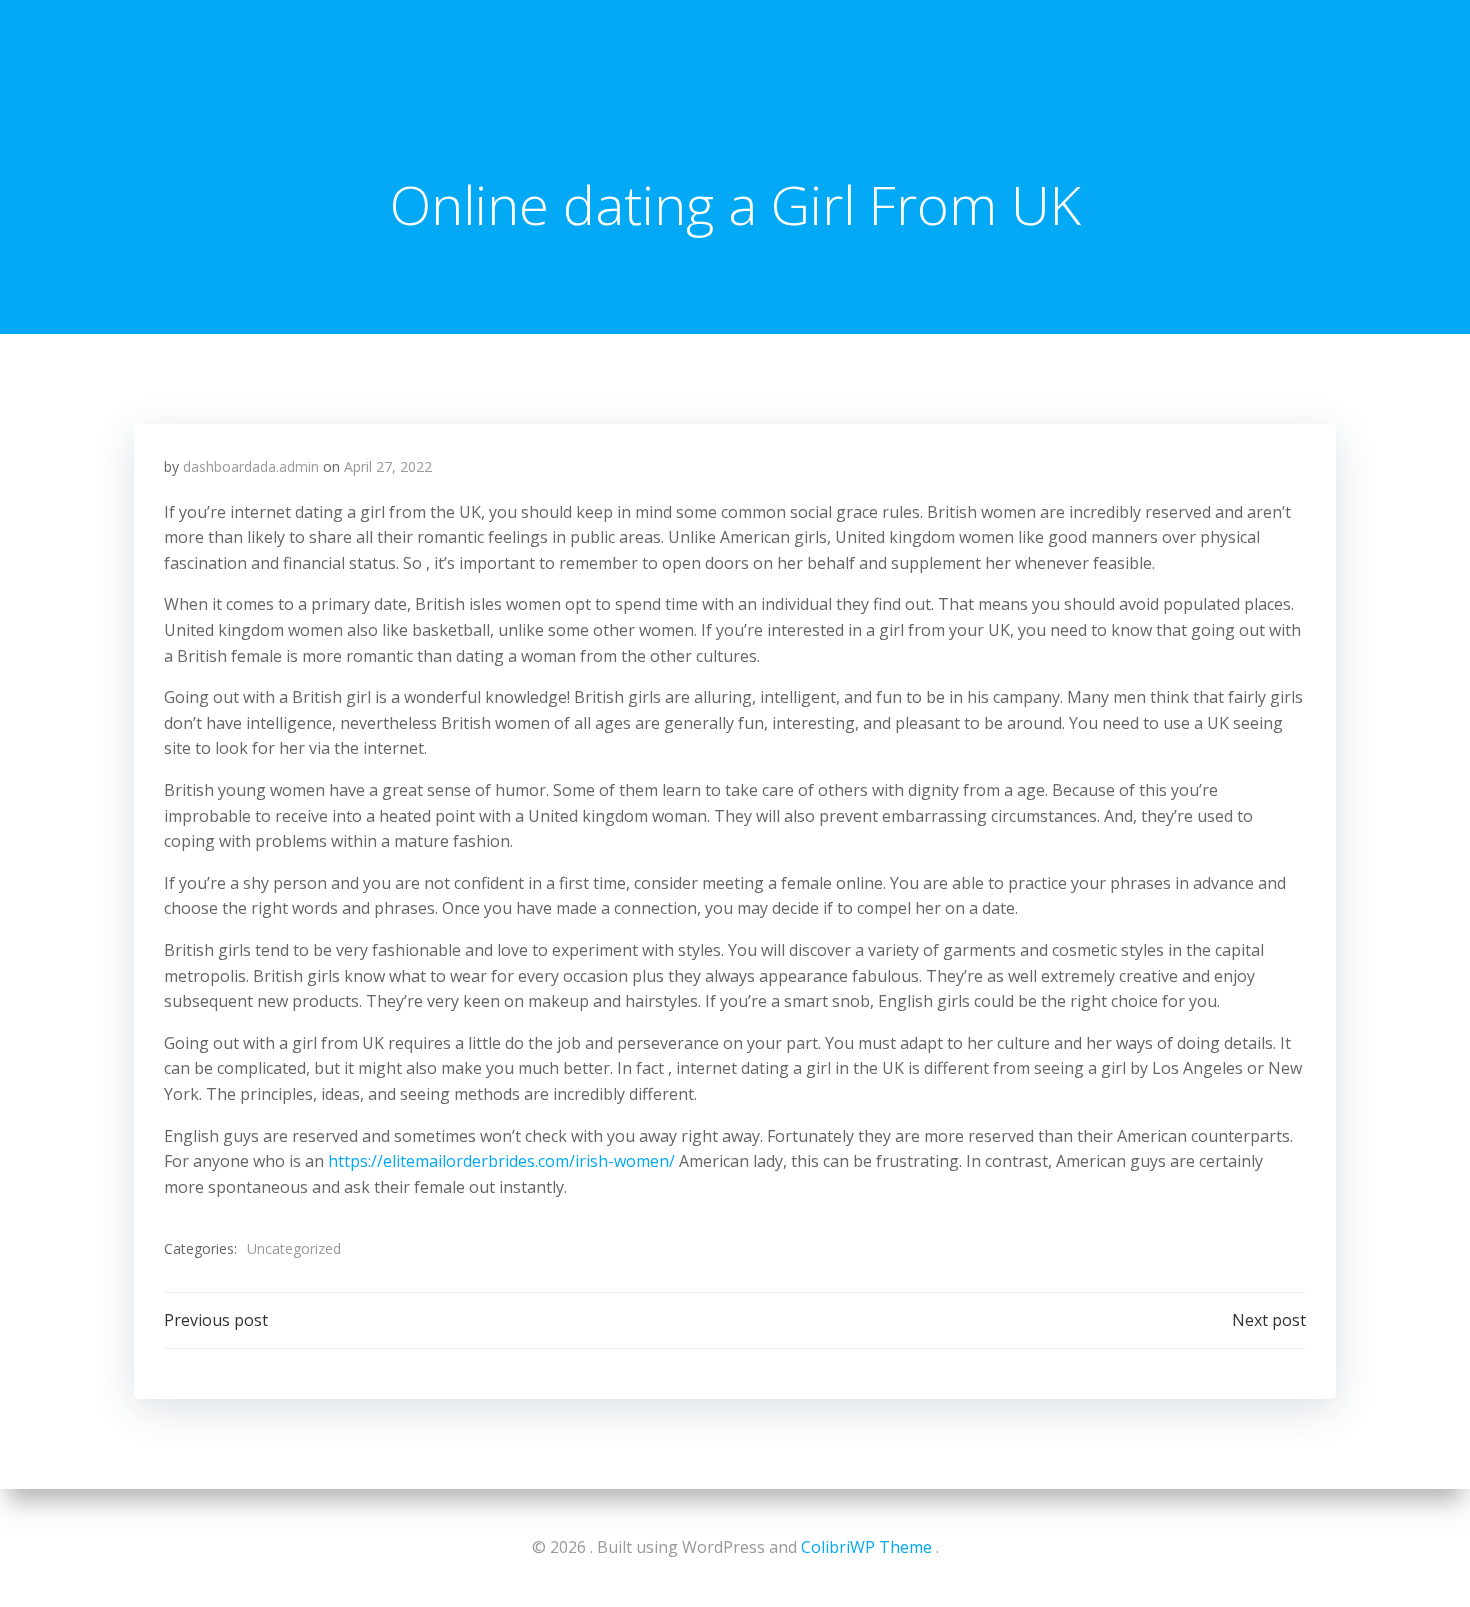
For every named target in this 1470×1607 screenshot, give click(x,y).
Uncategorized (294, 1248)
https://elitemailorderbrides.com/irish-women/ (501, 1161)
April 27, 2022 (388, 466)
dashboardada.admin (251, 466)
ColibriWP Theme (866, 1547)
